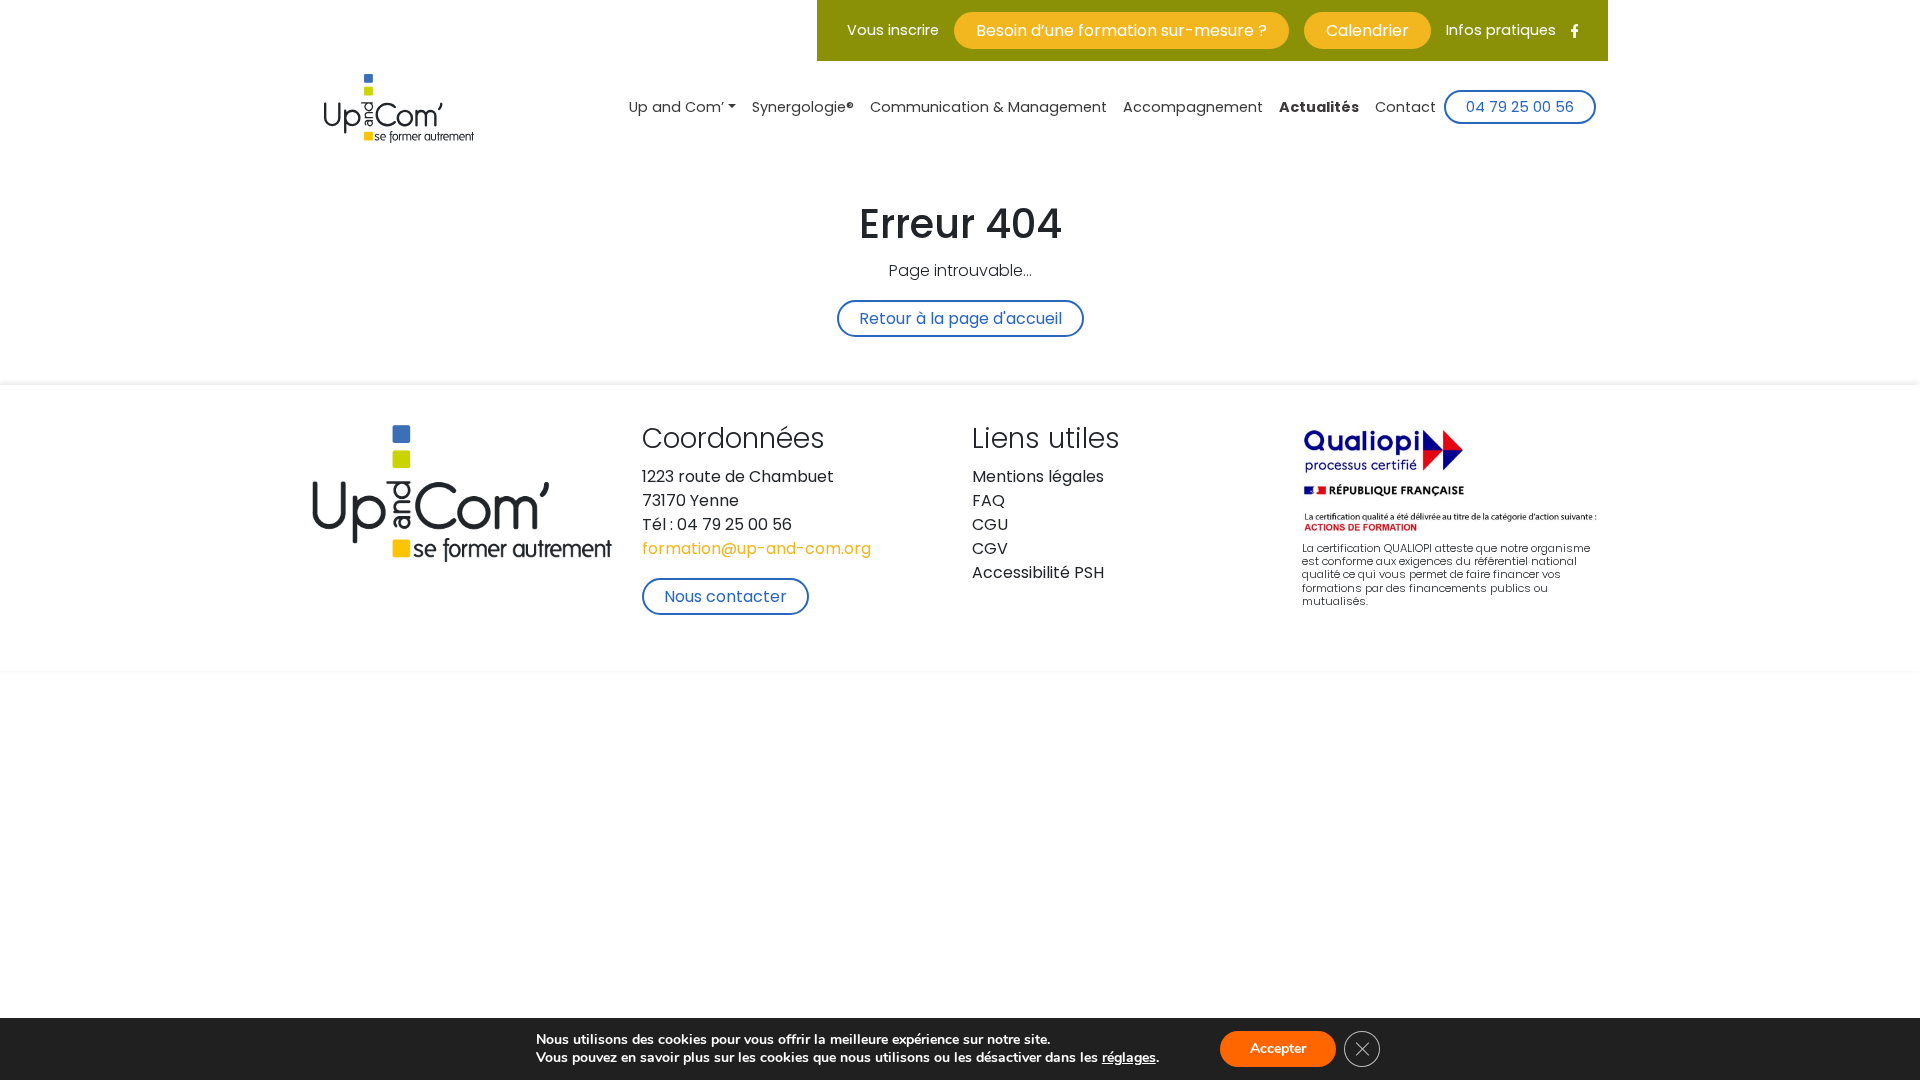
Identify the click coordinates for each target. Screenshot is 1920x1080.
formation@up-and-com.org (756, 550)
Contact (1405, 108)
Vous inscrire (893, 31)
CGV (990, 550)
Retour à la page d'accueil (960, 320)
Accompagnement (1193, 108)
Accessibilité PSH (1038, 574)
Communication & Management (988, 108)
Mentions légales (1038, 478)
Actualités (1319, 108)
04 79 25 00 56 (1520, 108)
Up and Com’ (676, 108)
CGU (990, 526)
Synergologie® (803, 108)
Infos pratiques (1501, 31)
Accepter (1278, 1048)
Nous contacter (725, 598)
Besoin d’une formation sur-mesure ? (1121, 32)
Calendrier (1367, 32)
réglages (1129, 1058)
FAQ (988, 502)
